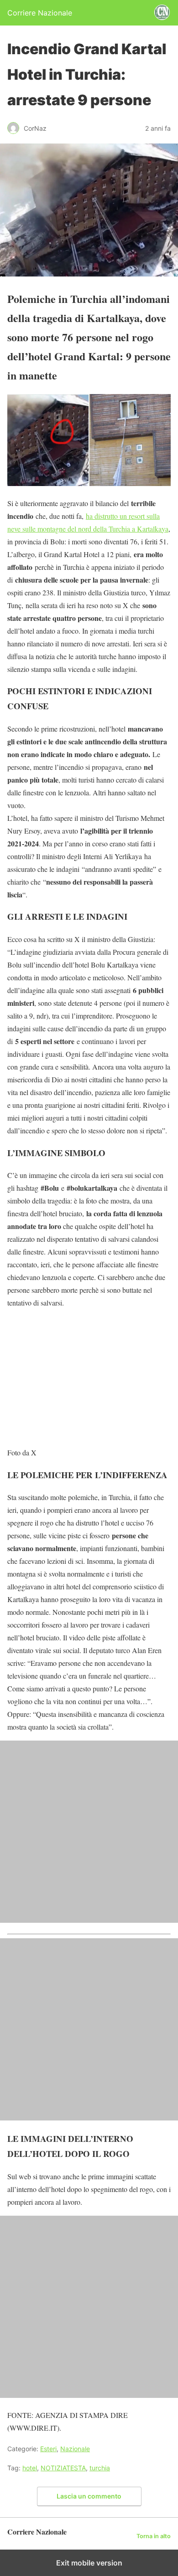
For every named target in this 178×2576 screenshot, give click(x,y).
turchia (100, 2468)
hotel (30, 2468)
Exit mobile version (89, 2563)
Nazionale (75, 2449)
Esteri (48, 2449)
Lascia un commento (89, 2496)
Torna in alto (154, 2536)
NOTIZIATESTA (63, 2468)
